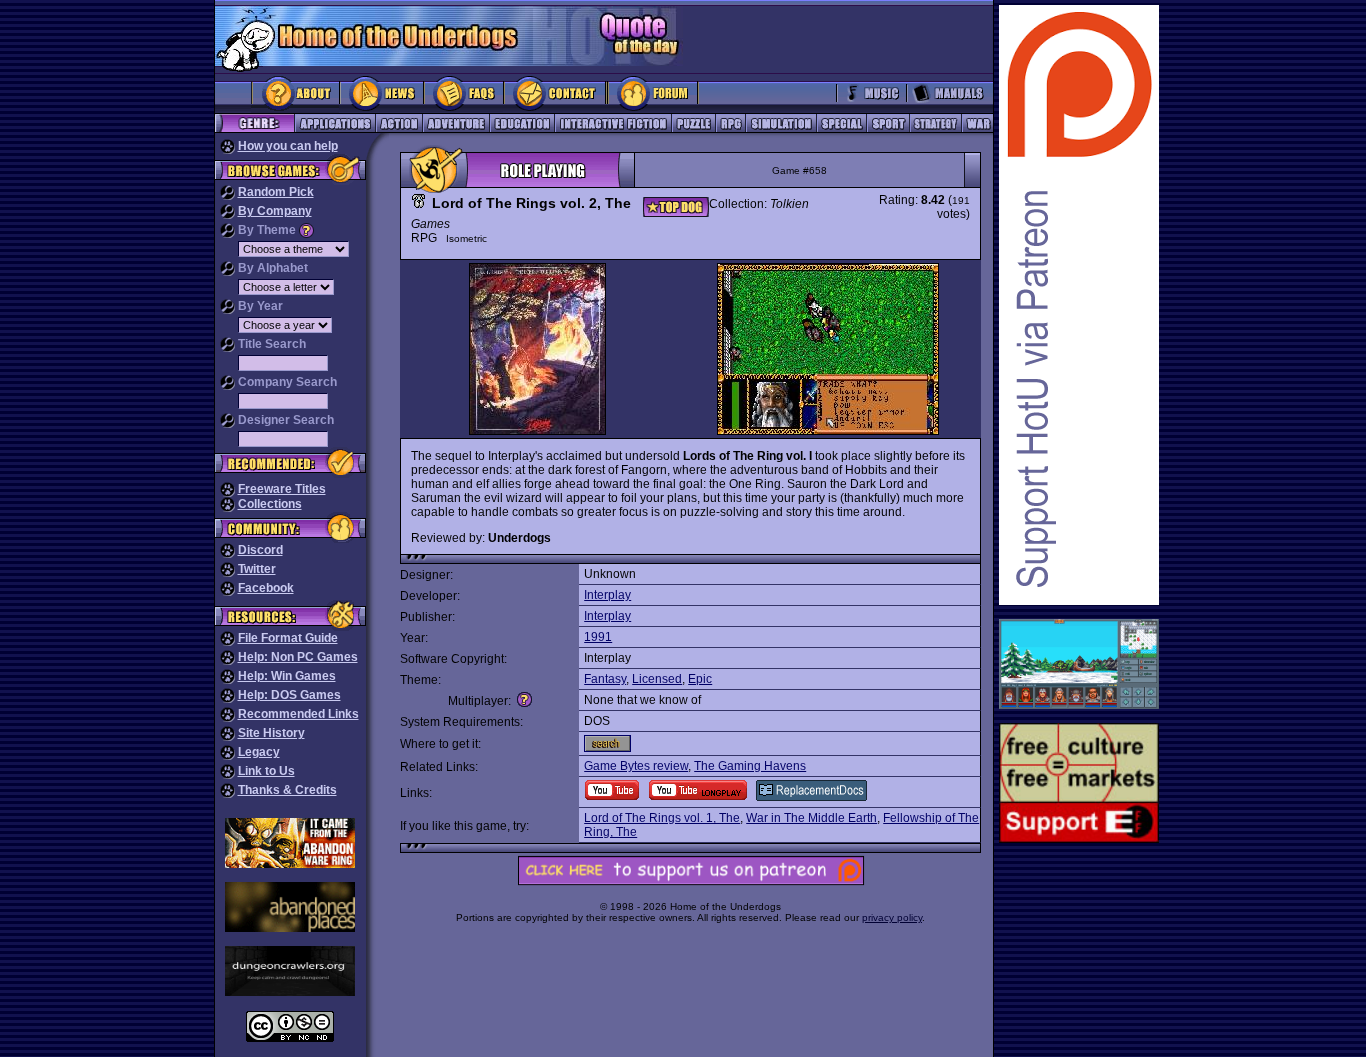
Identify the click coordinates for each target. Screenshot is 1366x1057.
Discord (260, 550)
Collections (270, 504)
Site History (271, 733)
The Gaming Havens (750, 766)
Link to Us (266, 771)
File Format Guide (288, 638)
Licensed (657, 679)
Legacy (259, 752)
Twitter (257, 569)
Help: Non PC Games (298, 657)
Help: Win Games (287, 676)
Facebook (266, 588)
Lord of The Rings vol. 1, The (662, 818)
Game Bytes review (636, 766)
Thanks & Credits (287, 790)
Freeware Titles (282, 489)
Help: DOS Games (289, 695)
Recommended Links (298, 714)
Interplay (607, 595)
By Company (275, 211)
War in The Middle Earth (811, 818)
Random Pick (276, 192)
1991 (598, 637)
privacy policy (892, 917)
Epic (700, 679)
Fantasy (605, 679)
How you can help (288, 146)
